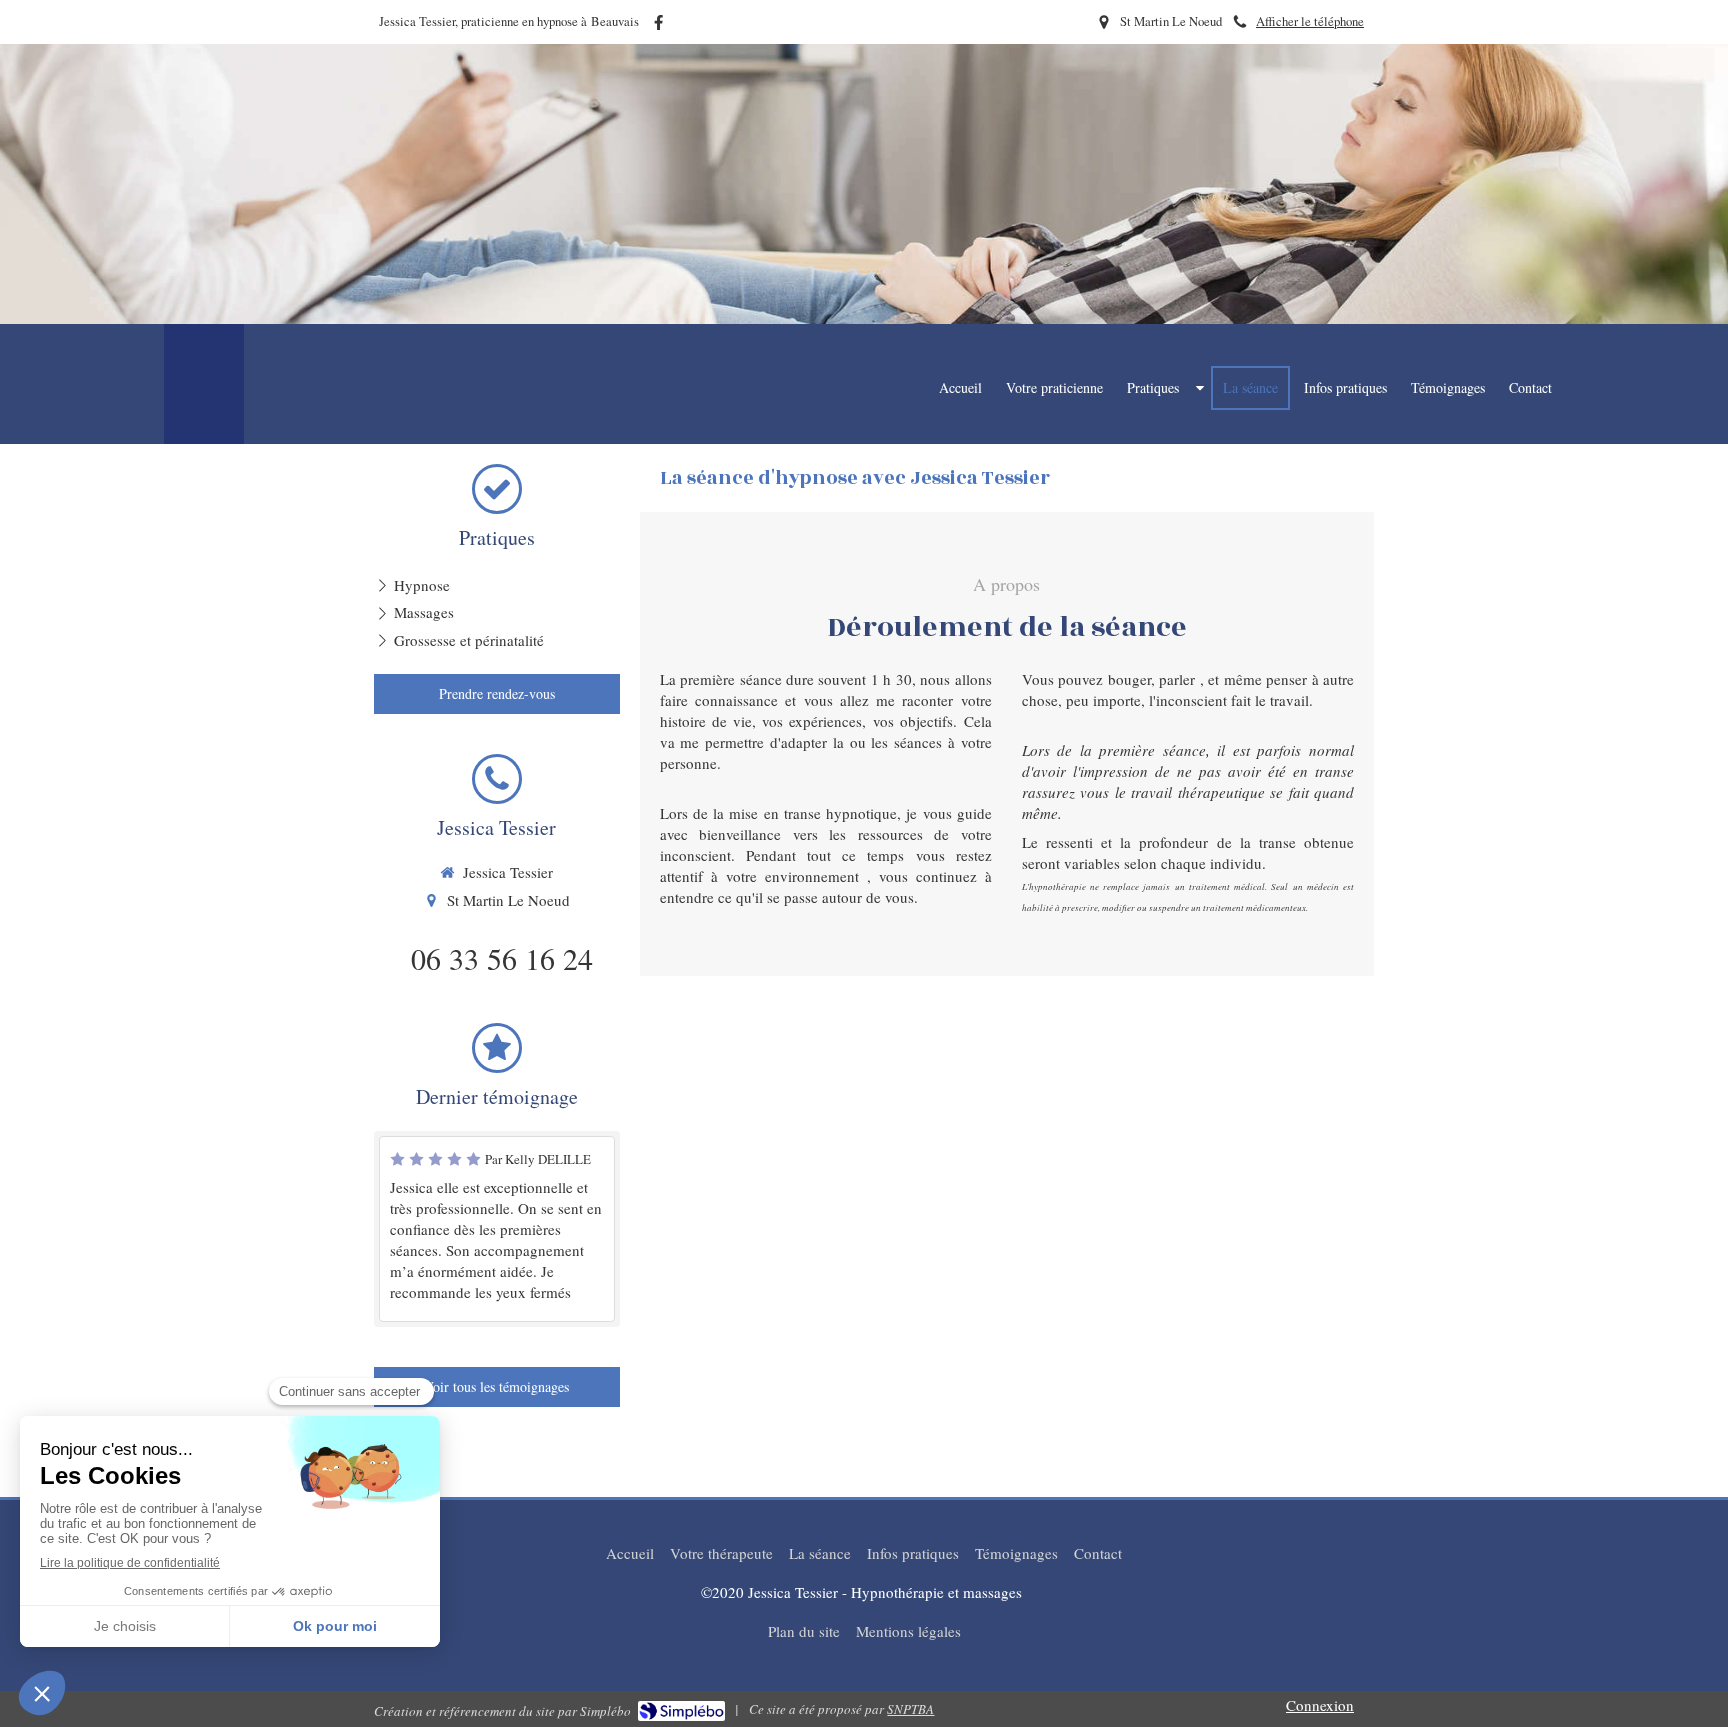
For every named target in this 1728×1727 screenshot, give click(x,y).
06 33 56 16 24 (502, 958)
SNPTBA (910, 1709)
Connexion (1320, 1705)
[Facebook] (658, 26)
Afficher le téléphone (1310, 21)
